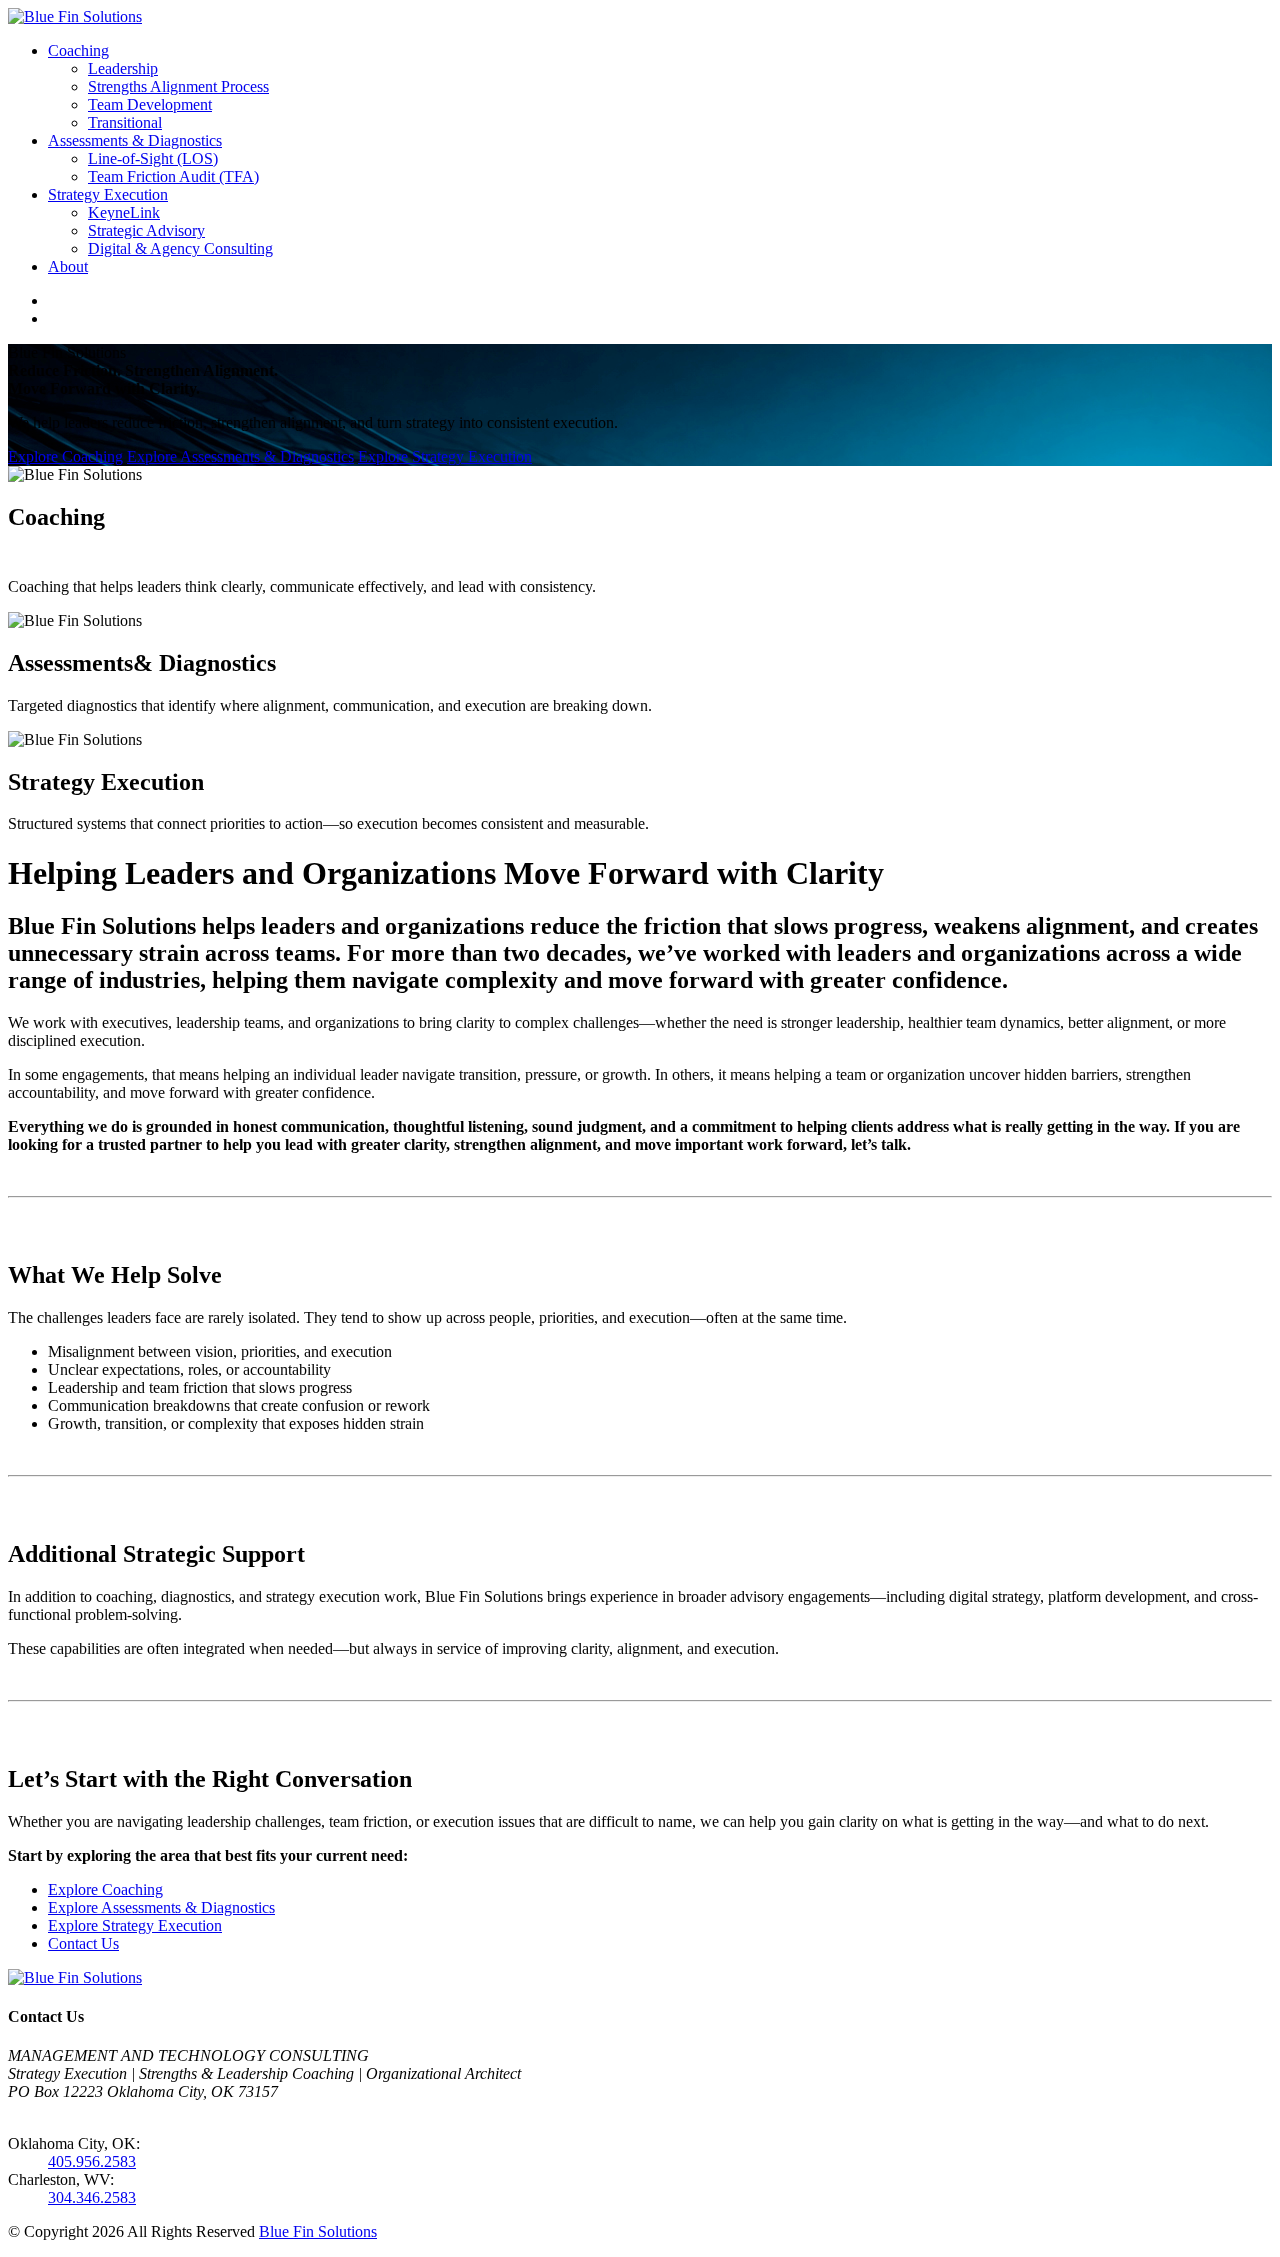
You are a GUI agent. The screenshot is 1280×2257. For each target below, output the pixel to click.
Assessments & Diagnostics (135, 140)
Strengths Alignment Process (178, 86)
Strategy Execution (108, 194)
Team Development (150, 104)
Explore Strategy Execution (445, 456)
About (68, 266)
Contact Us (83, 1943)
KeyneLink (124, 212)
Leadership (123, 68)
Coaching (78, 50)
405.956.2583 (92, 2161)
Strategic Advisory (146, 230)
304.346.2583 (92, 2197)
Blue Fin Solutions (318, 2231)
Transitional (125, 122)
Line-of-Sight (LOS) (153, 158)
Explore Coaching (65, 456)
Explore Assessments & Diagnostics (240, 456)
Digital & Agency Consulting (180, 248)
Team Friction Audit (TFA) (173, 176)
